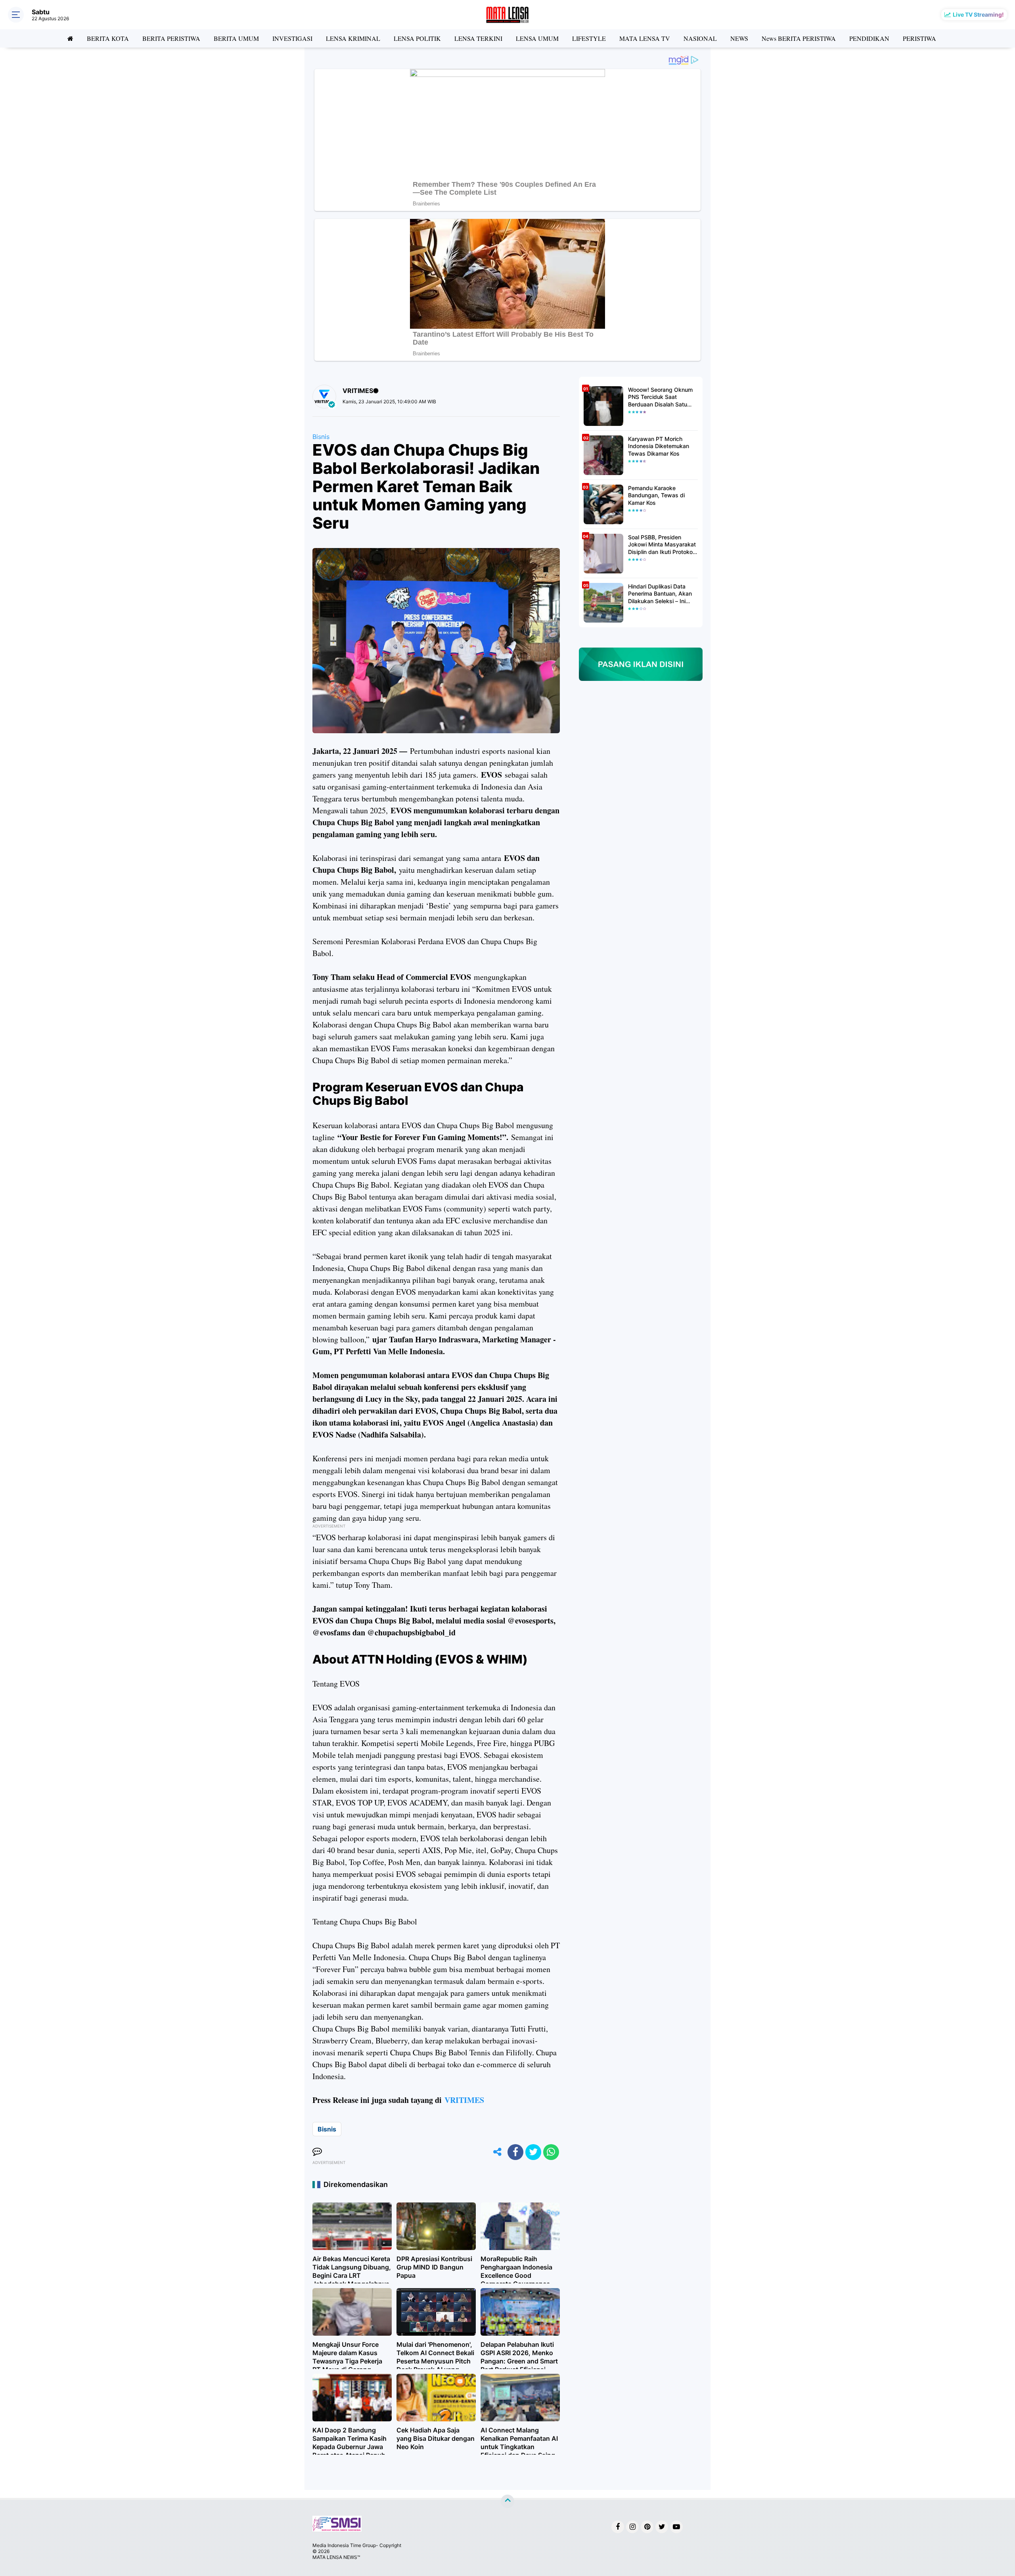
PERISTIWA (919, 38)
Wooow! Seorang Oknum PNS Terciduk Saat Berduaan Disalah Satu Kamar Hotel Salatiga (660, 397)
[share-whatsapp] (551, 2152)
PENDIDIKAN (869, 38)
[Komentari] (317, 2152)
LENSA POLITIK (417, 38)
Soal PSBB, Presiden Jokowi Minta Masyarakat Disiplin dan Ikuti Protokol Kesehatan (662, 545)
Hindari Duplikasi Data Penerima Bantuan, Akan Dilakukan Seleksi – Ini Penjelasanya (660, 594)
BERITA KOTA (108, 38)
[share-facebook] (515, 2152)
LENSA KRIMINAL (353, 38)
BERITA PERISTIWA (171, 38)
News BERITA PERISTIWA (799, 38)
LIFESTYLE (589, 38)
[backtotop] (507, 2501)
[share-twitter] (533, 2152)
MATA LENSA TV (645, 38)
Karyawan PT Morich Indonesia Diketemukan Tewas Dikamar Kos (659, 446)
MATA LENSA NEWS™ (336, 2557)
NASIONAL (700, 38)
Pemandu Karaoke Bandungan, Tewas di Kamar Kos (656, 495)
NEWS (739, 38)
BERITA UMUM (236, 38)
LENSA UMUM (537, 38)
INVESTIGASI (292, 38)
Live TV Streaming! (978, 14)
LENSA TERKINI (478, 38)
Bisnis (321, 437)
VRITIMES (464, 2100)
